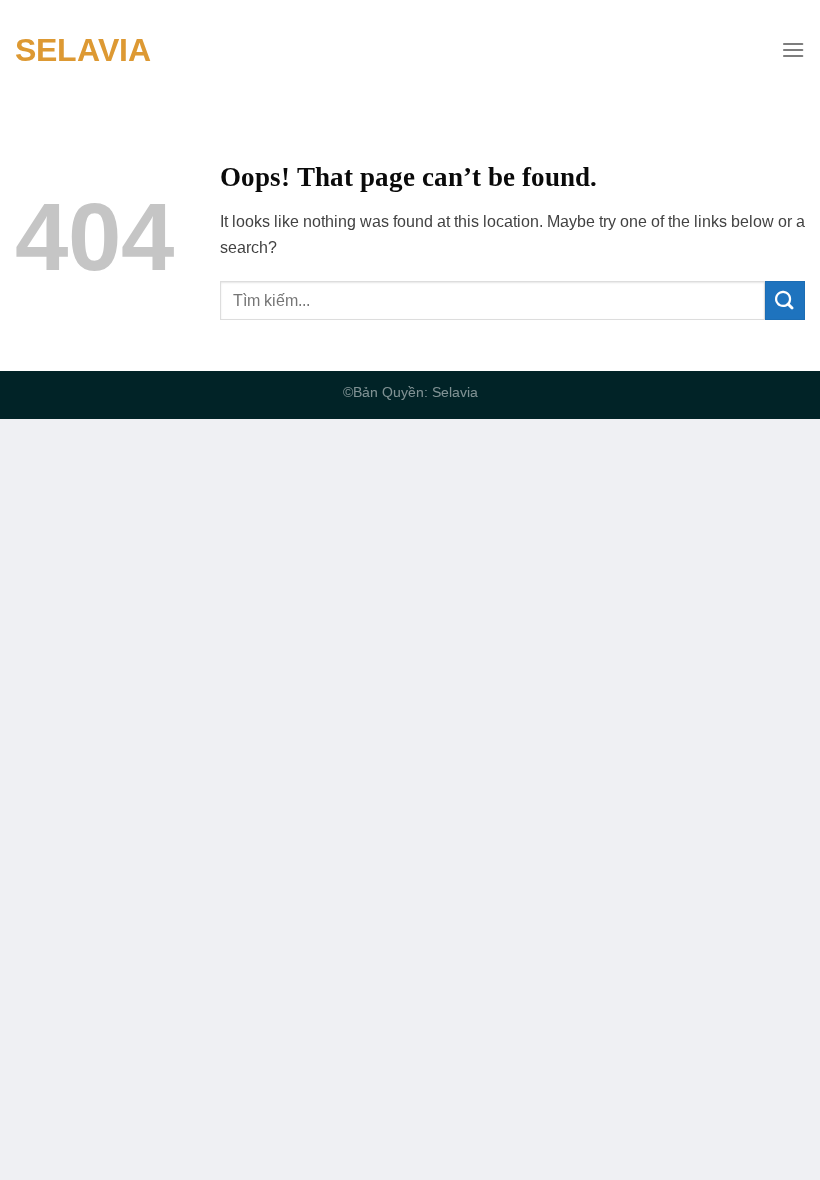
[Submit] (785, 300)
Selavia (83, 50)
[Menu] (793, 49)
